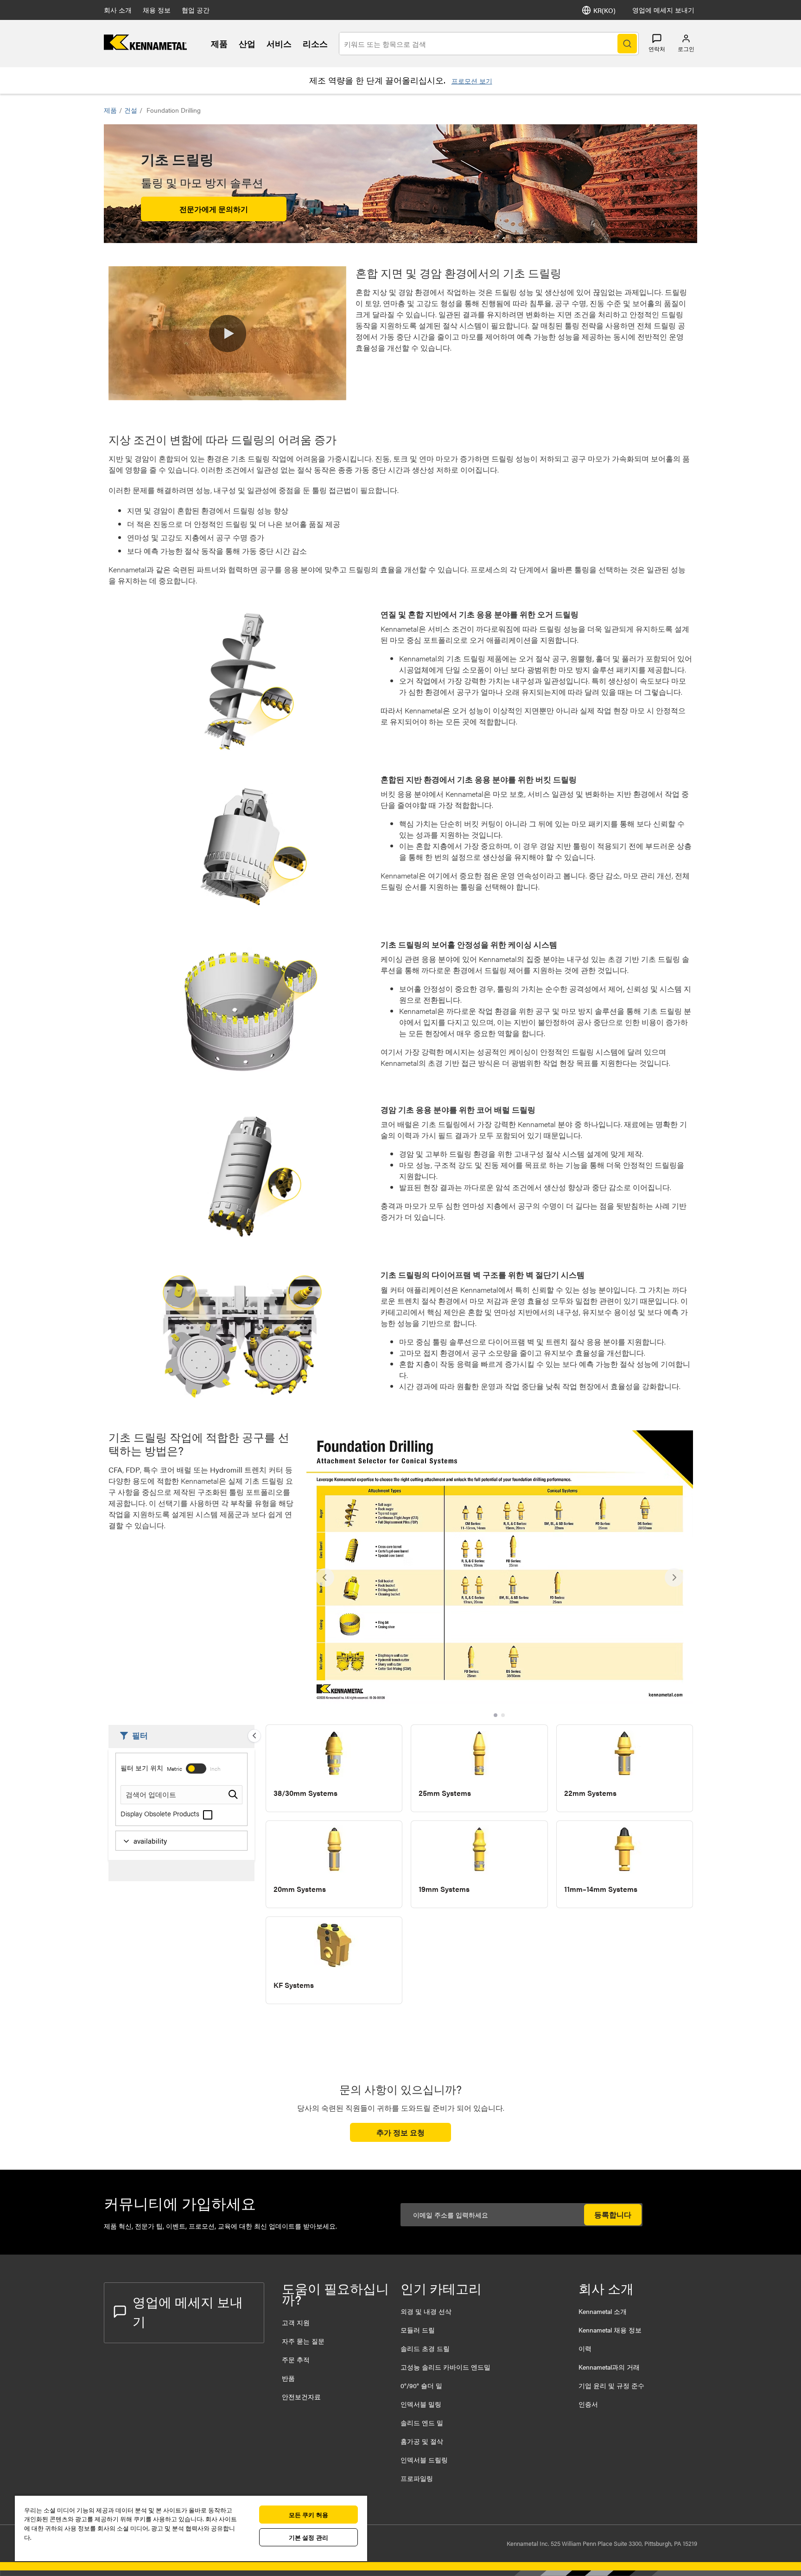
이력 (585, 2348)
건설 (131, 110)
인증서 (588, 2404)
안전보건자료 (301, 2397)
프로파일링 (417, 2478)
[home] (145, 47)
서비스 (279, 43)
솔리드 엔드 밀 (422, 2422)
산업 (247, 43)
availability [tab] (150, 1841)
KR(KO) (604, 10)
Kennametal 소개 (603, 2311)
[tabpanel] (500, 1573)
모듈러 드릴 (418, 2330)
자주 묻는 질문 (303, 2341)
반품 (288, 2378)
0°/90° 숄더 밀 (421, 2385)
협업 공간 (196, 10)
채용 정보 (157, 10)
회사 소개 (118, 10)
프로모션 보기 (472, 81)
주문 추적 (296, 2359)
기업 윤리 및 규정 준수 (611, 2385)
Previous (325, 1577)
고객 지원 (296, 2322)
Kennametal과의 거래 (609, 2367)
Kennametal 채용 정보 (610, 2330)
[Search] (627, 44)
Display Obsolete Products (161, 1813)
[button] (228, 333)
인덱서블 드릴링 (424, 2460)
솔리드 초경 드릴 (425, 2348)
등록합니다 (613, 2214)
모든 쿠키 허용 (308, 2515)
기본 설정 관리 (308, 2537)
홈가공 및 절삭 (422, 2441)
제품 (219, 43)
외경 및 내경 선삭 (426, 2311)
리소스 (315, 43)
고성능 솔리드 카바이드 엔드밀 (445, 2367)
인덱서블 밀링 (421, 2404)
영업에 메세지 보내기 (663, 10)
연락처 (657, 49)
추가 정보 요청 (400, 2132)
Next (674, 1577)
